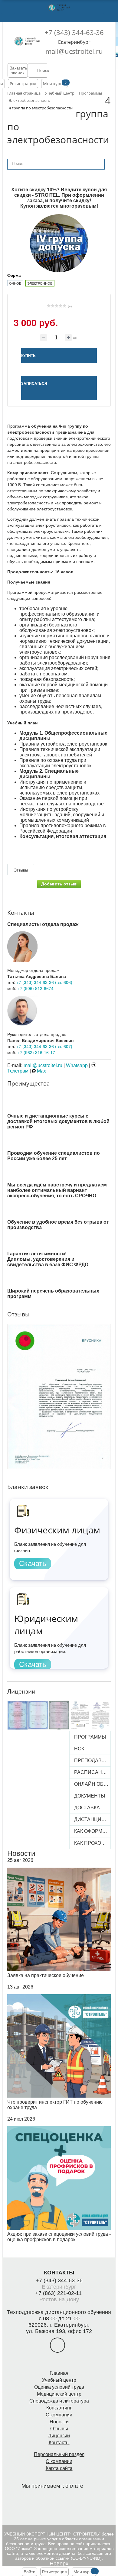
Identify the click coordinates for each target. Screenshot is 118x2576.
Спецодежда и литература (59, 2401)
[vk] (57, 2345)
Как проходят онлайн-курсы (92, 1843)
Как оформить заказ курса (92, 1831)
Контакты (59, 2443)
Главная (59, 2373)
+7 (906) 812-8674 (36, 988)
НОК (79, 1749)
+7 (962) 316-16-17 (36, 1052)
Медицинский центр (59, 2394)
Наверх (59, 2564)
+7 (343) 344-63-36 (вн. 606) (44, 982)
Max (41, 1071)
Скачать (33, 1563)
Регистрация (23, 84)
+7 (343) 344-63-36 (74, 32)
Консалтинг (59, 2408)
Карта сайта (59, 2468)
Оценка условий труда (59, 2387)
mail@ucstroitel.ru (74, 51)
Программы (90, 1737)
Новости (21, 1853)
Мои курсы (54, 84)
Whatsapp (77, 1065)
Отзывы (59, 2429)
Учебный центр (59, 2380)
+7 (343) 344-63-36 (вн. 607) (44, 1046)
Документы (90, 1796)
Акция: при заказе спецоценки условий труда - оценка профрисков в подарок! (59, 2237)
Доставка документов (92, 1808)
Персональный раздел (59, 2454)
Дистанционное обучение (92, 1819)
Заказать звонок (18, 70)
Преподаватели (92, 1760)
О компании (59, 2415)
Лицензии (59, 2436)
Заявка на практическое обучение (46, 1975)
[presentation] (3, 1385)
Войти (29, 2572)
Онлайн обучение (92, 1784)
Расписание (92, 1772)
